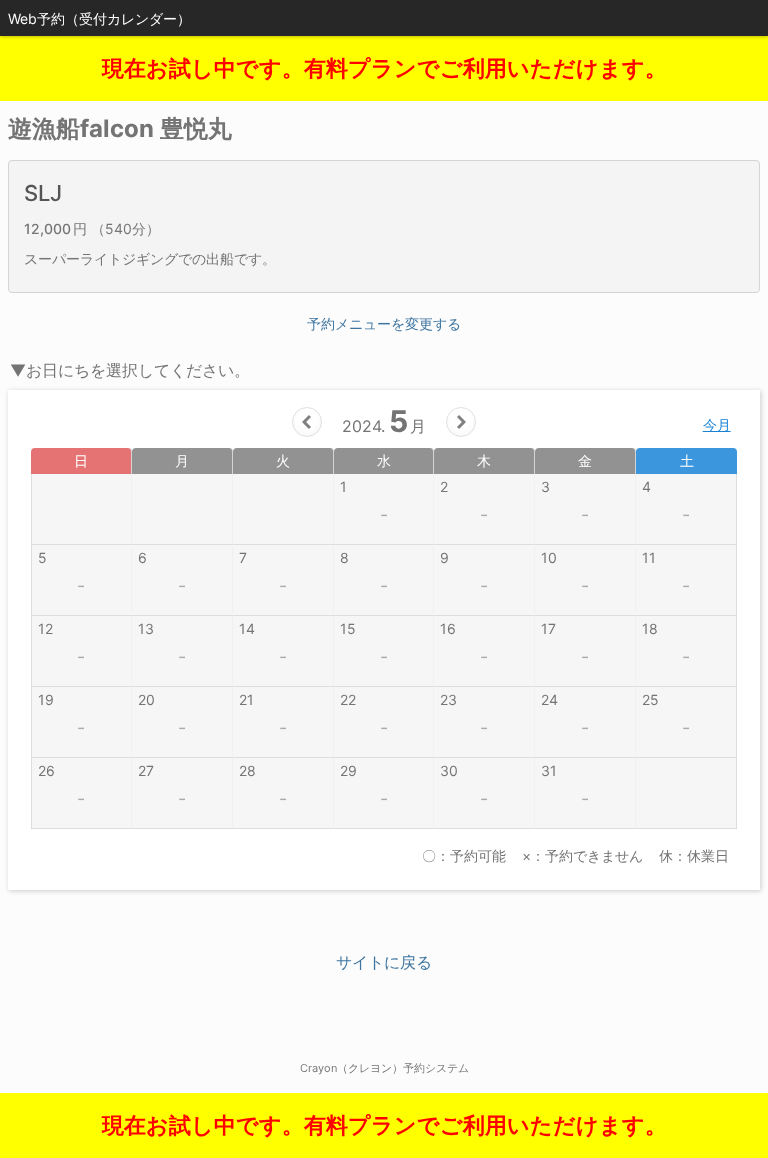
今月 (717, 424)
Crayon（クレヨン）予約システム (384, 1068)
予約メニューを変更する (384, 323)
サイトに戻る (384, 962)
